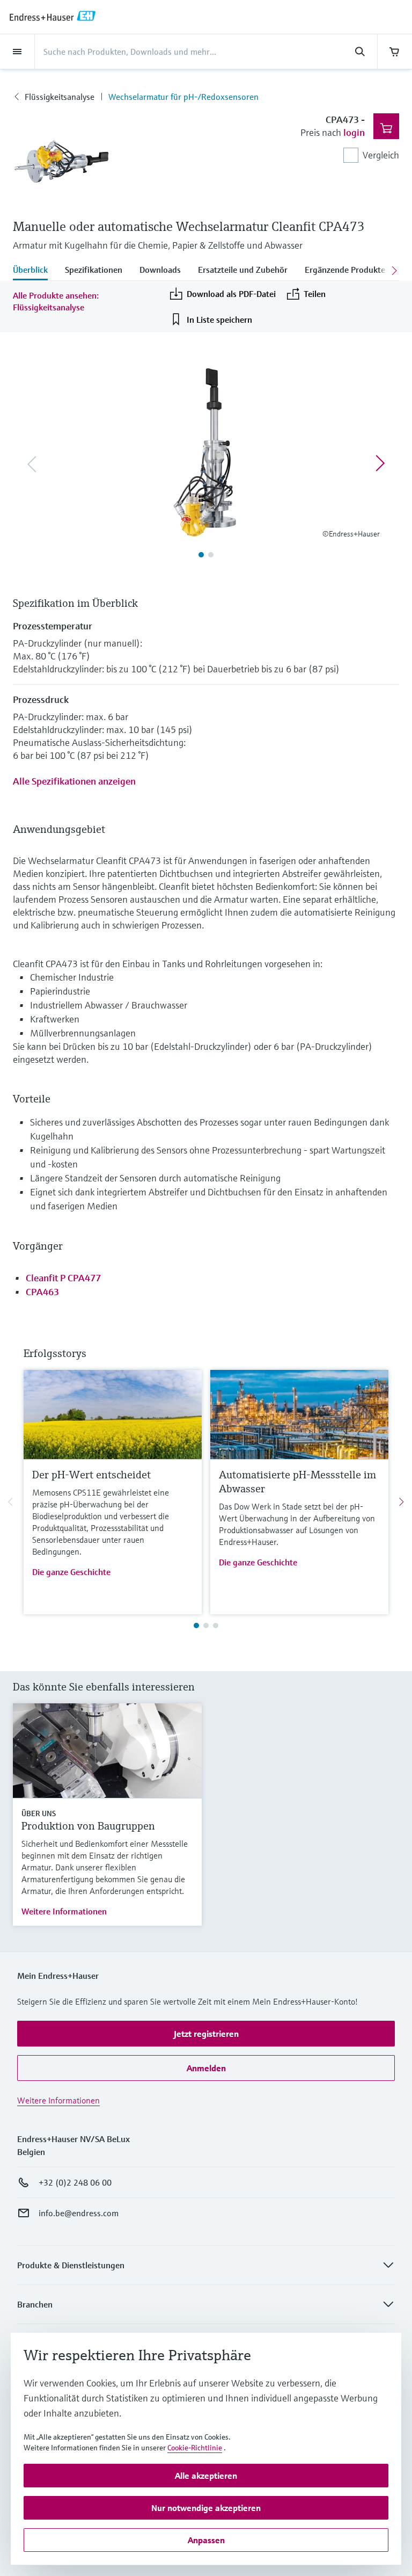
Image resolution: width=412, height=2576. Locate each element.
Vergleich (381, 155)
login (354, 132)
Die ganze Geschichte (71, 1572)
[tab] (35, 271)
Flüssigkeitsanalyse (60, 97)
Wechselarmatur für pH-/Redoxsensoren (183, 97)
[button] (206, 2034)
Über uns (39, 1813)
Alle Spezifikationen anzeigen (74, 781)
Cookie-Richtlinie (195, 2448)
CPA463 (42, 1292)
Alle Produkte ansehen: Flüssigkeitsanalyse (56, 301)
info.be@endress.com (79, 2213)
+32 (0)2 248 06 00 (75, 2182)
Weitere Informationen (64, 1911)
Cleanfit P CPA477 (63, 1278)
